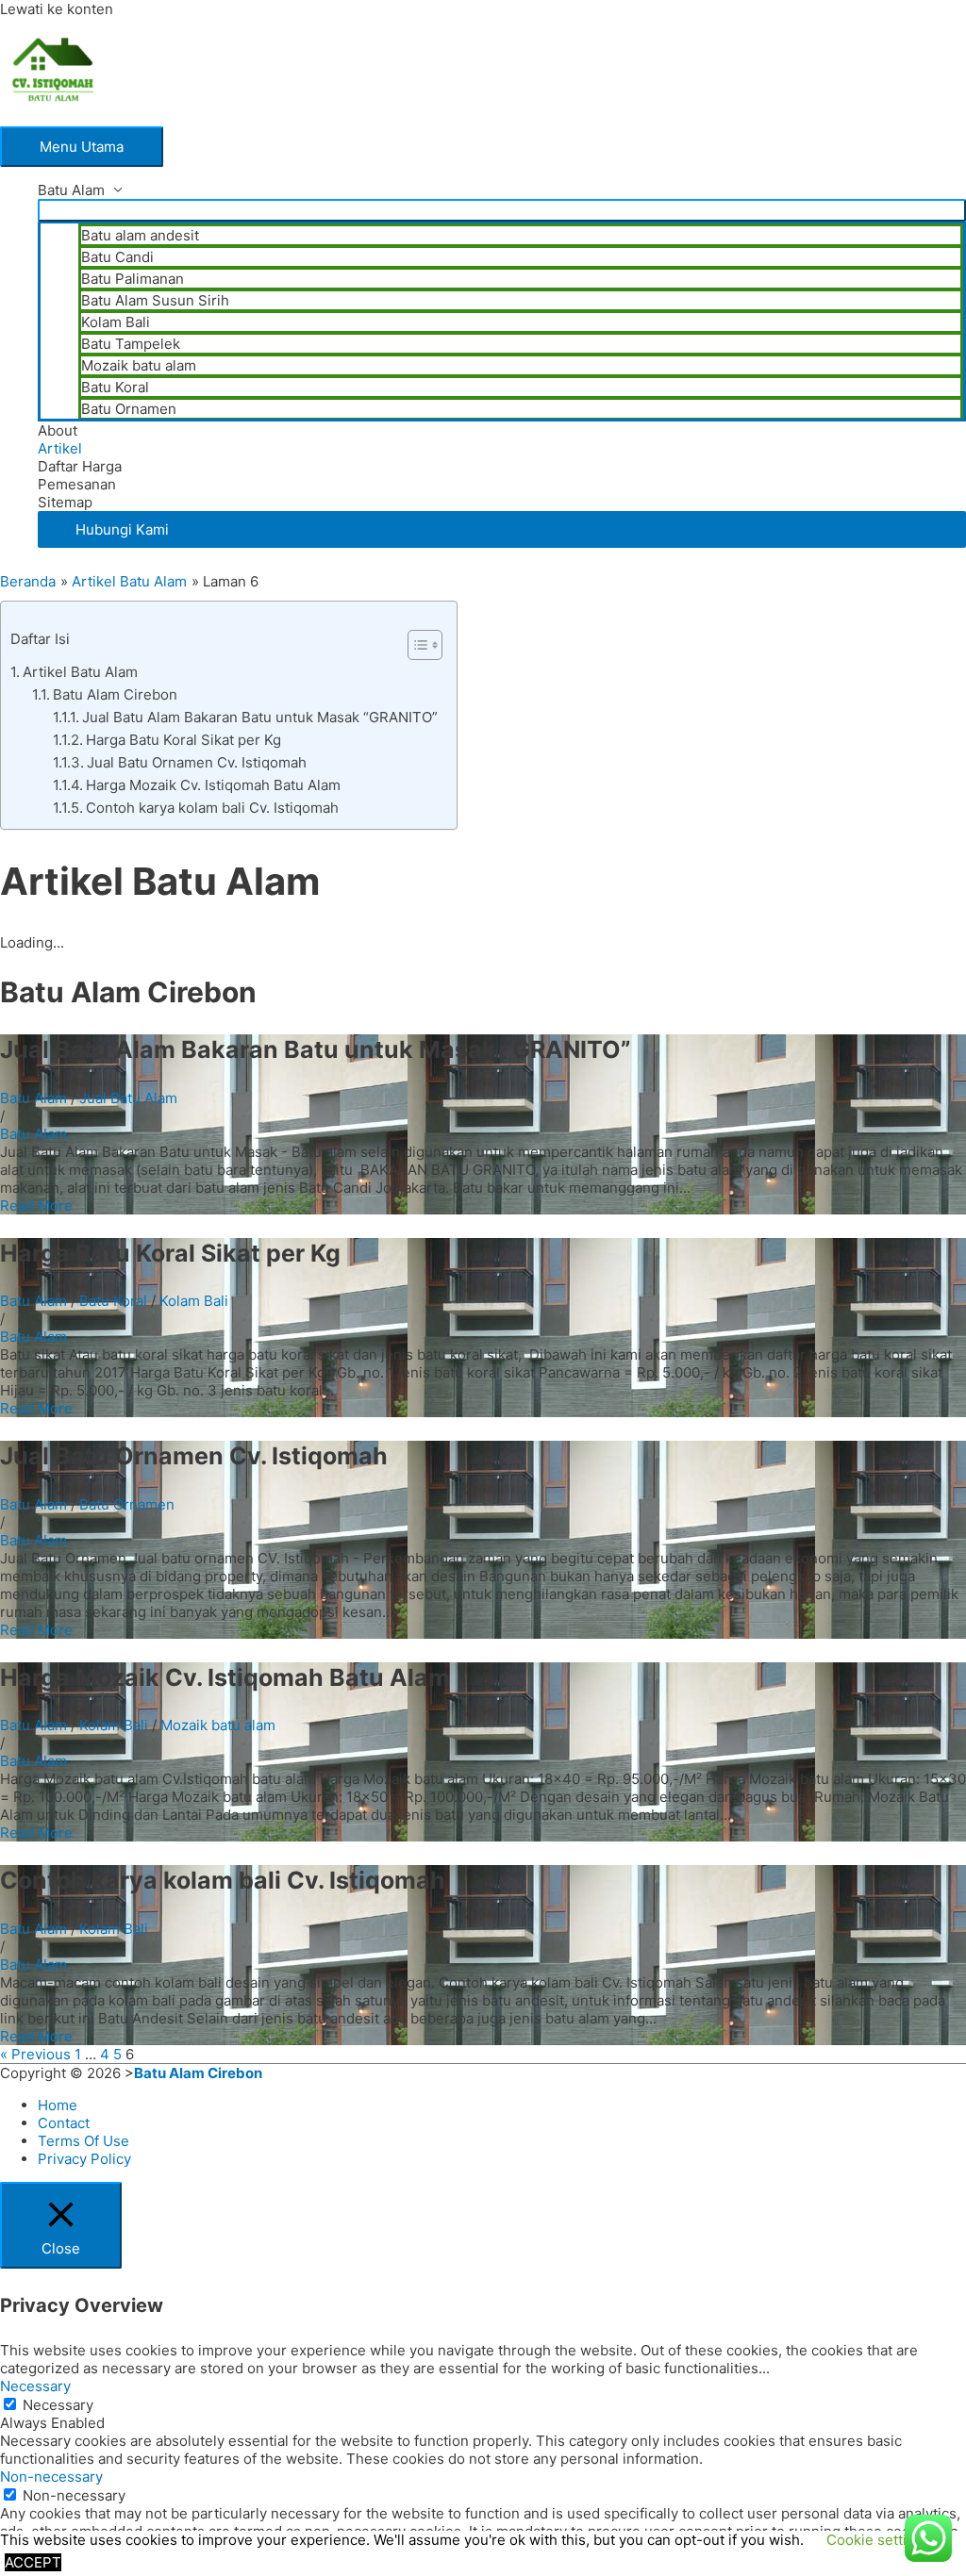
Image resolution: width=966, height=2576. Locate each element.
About (58, 430)
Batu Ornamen (129, 409)
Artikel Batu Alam (80, 672)
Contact (64, 2123)
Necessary (58, 2405)
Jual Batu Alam (128, 1098)
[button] (502, 529)
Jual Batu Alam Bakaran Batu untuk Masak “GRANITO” (260, 717)
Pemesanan (77, 484)
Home (58, 2105)
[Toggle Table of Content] (416, 645)
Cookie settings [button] (879, 2540)
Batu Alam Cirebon (115, 694)
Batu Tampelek (131, 344)
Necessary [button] (35, 2386)
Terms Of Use (83, 2141)
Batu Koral (115, 387)
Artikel (60, 448)
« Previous (35, 2054)
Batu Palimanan (133, 279)
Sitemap (65, 502)
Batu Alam (71, 190)
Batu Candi (117, 257)
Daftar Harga (80, 466)
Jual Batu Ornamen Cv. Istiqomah (197, 762)
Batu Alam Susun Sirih (155, 300)
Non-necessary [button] (51, 2477)
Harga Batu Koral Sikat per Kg (183, 740)
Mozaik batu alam (139, 365)
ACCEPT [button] (33, 2562)
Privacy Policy (84, 2159)
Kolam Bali (116, 322)
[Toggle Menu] (502, 210)
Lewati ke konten (57, 9)
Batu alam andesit (140, 235)
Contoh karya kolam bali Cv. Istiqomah (212, 808)
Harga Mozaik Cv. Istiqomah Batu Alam (213, 785)
